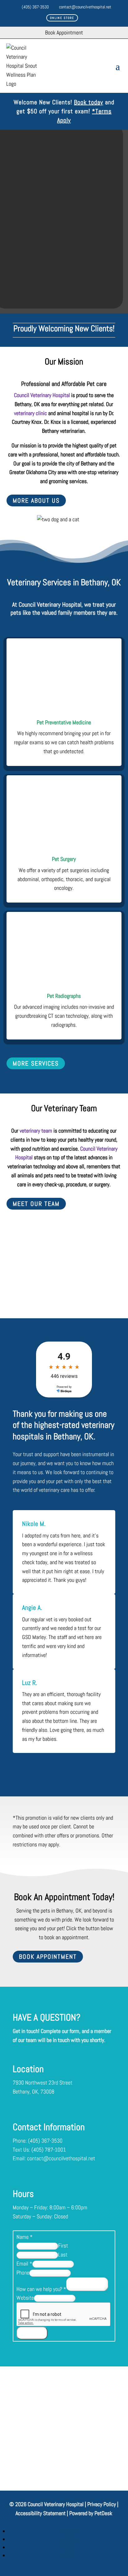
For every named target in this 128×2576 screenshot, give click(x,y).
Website (25, 2298)
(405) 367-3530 (35, 7)
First (63, 2246)
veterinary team (36, 1131)
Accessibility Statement (41, 2513)
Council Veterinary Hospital (42, 395)
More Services (36, 1063)
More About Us (36, 500)
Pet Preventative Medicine (64, 722)
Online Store (62, 18)
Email (24, 2264)
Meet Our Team (36, 1204)
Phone (23, 2273)
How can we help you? (41, 2289)
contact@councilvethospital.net (85, 7)
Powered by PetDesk (91, 2513)
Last (63, 2255)
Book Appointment (48, 1957)
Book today (89, 102)
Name (25, 2237)
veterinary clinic (30, 413)
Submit (32, 2333)
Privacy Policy (102, 2504)
